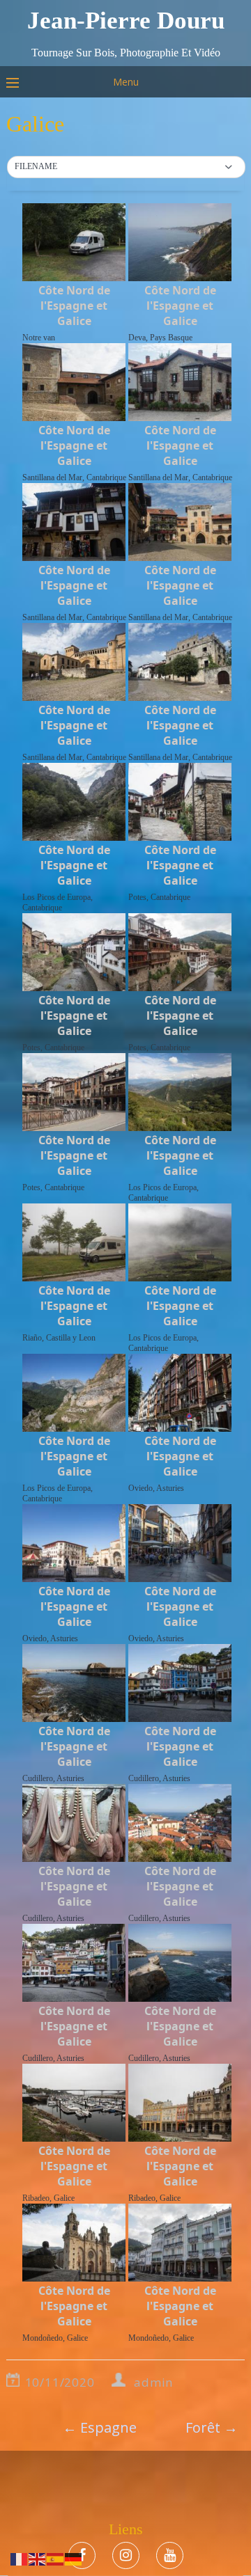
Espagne (100, 2427)
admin (153, 2382)
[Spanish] (56, 2558)
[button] (127, 167)
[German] (74, 2558)
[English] (38, 2558)
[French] (20, 2558)
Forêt (212, 2427)
